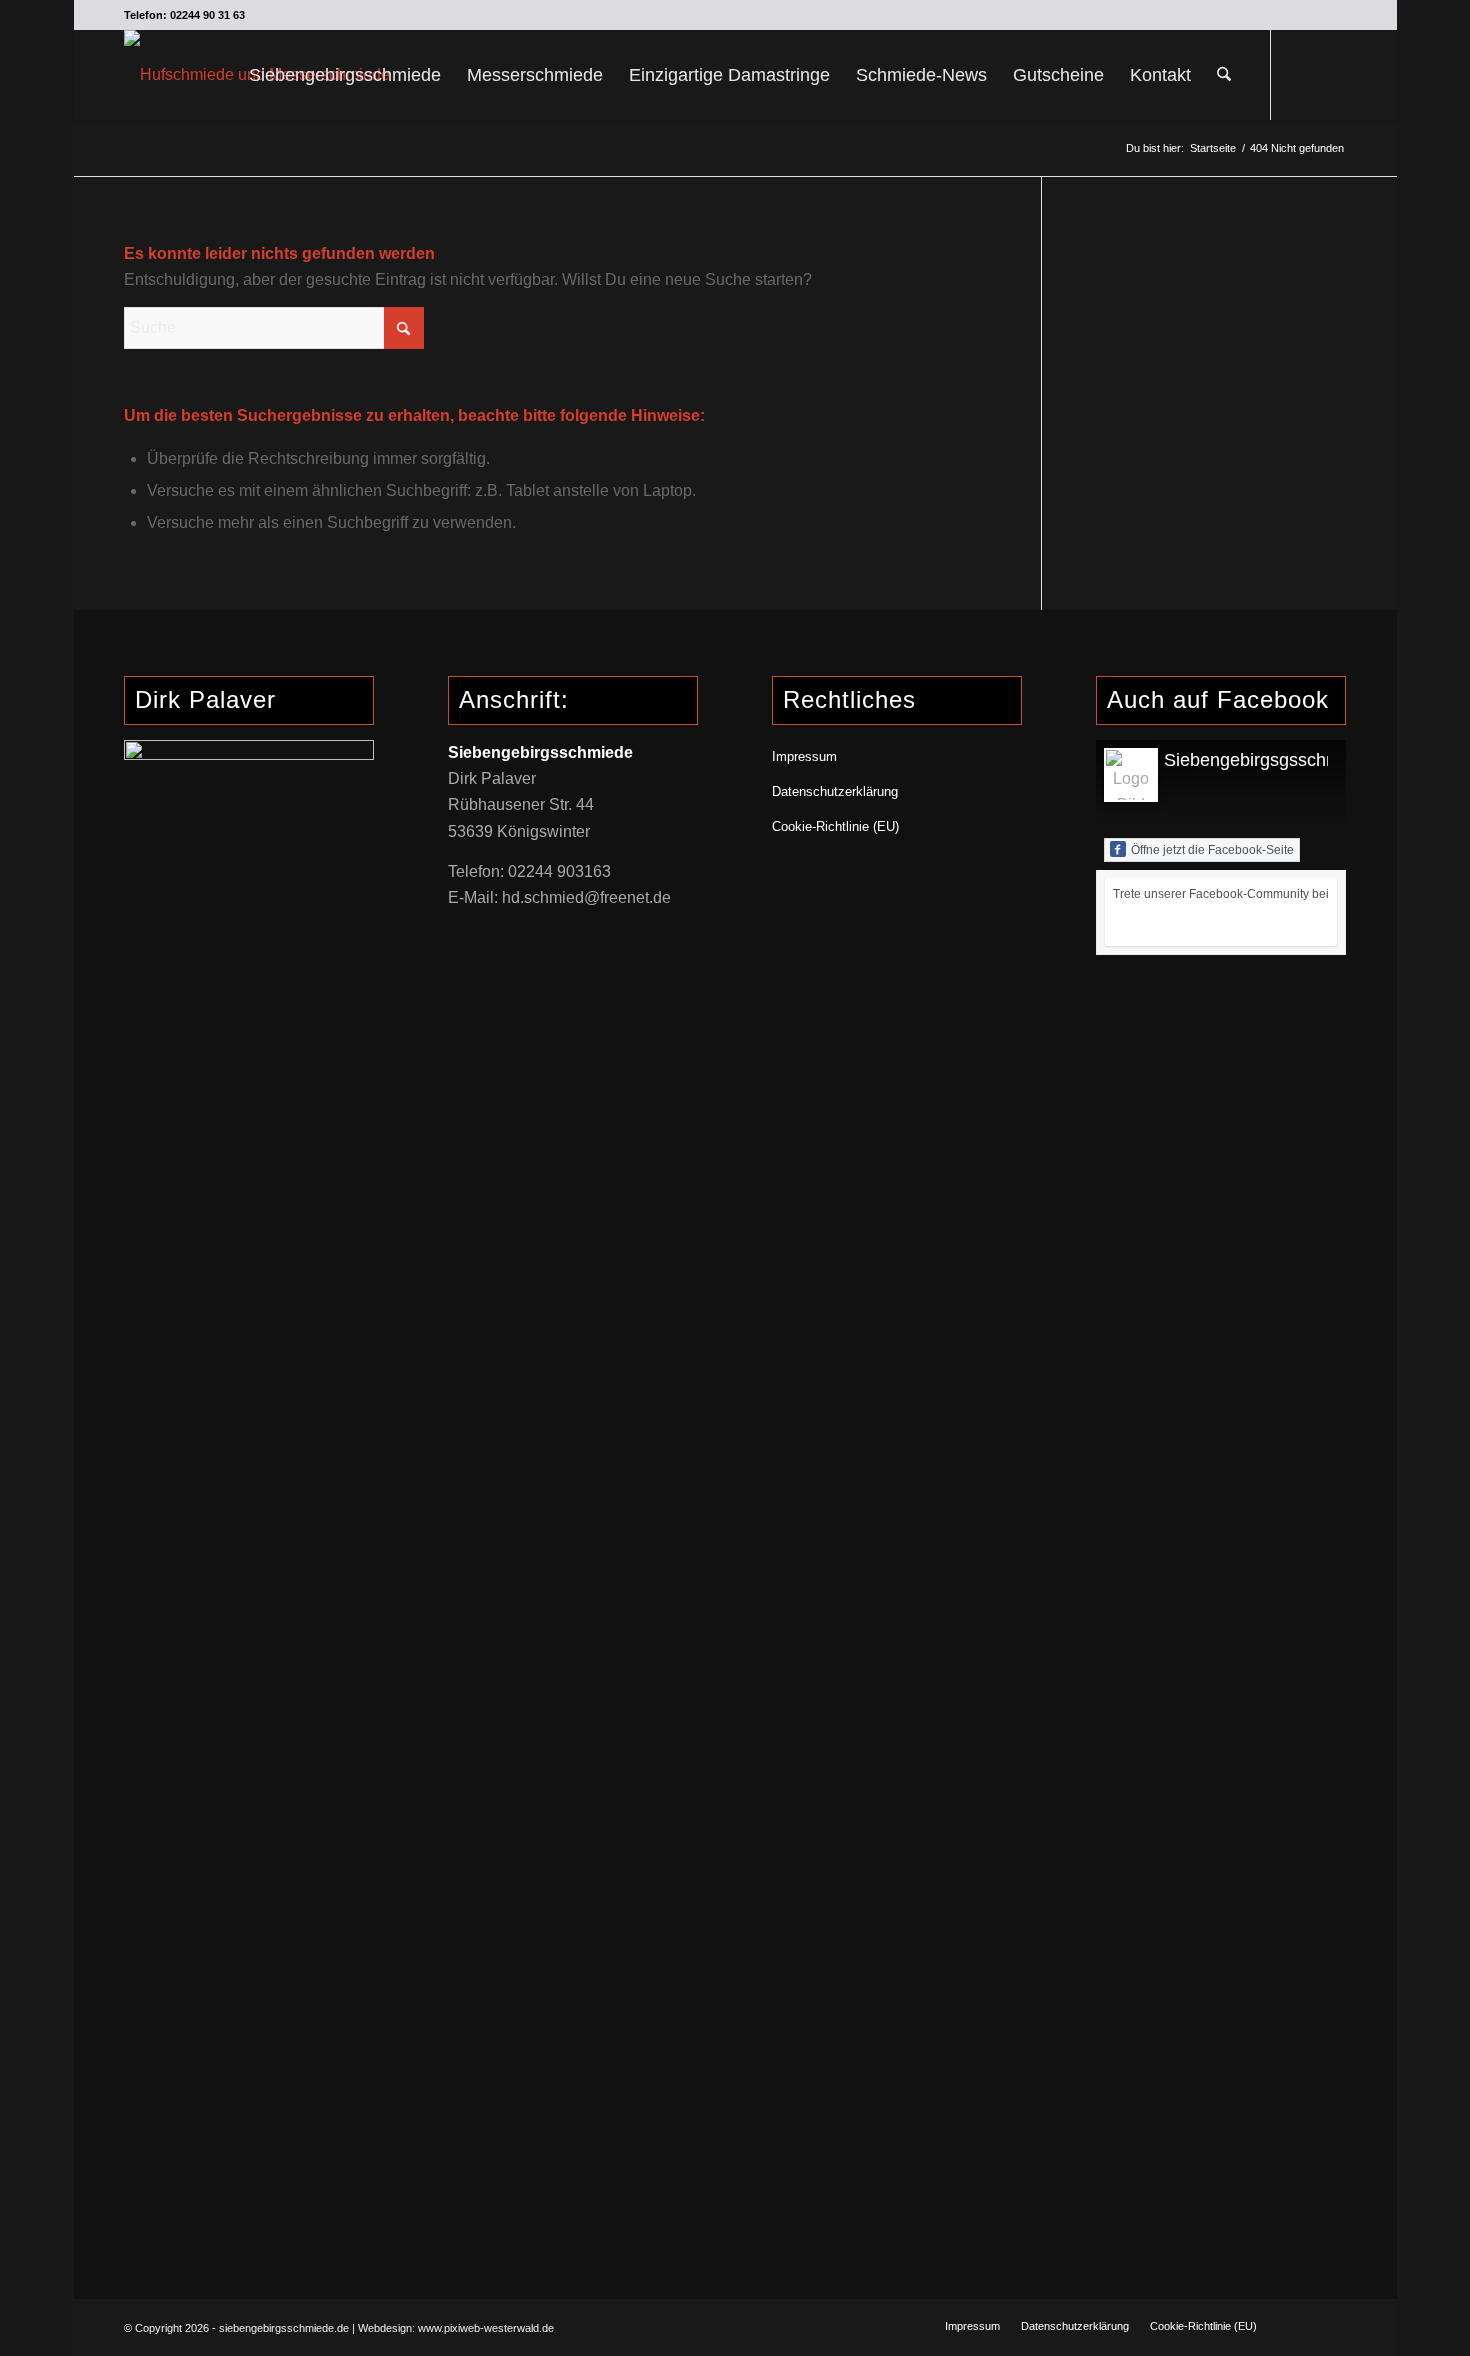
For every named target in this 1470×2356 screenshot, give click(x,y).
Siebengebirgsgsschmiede (1269, 760)
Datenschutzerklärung (835, 791)
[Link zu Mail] (1332, 74)
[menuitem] (345, 75)
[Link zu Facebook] (1302, 74)
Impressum (804, 756)
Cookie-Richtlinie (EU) (835, 826)
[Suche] (1224, 75)
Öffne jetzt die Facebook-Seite (1212, 850)
